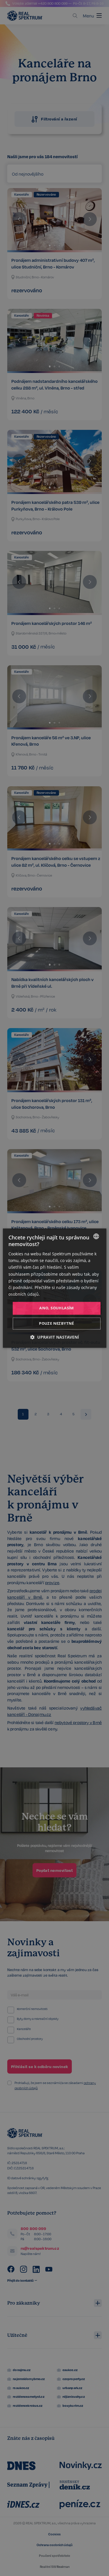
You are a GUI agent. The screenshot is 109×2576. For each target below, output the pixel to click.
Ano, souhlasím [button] (57, 1308)
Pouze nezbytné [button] (57, 1323)
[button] (55, 1337)
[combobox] (96, 1236)
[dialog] (54, 1288)
